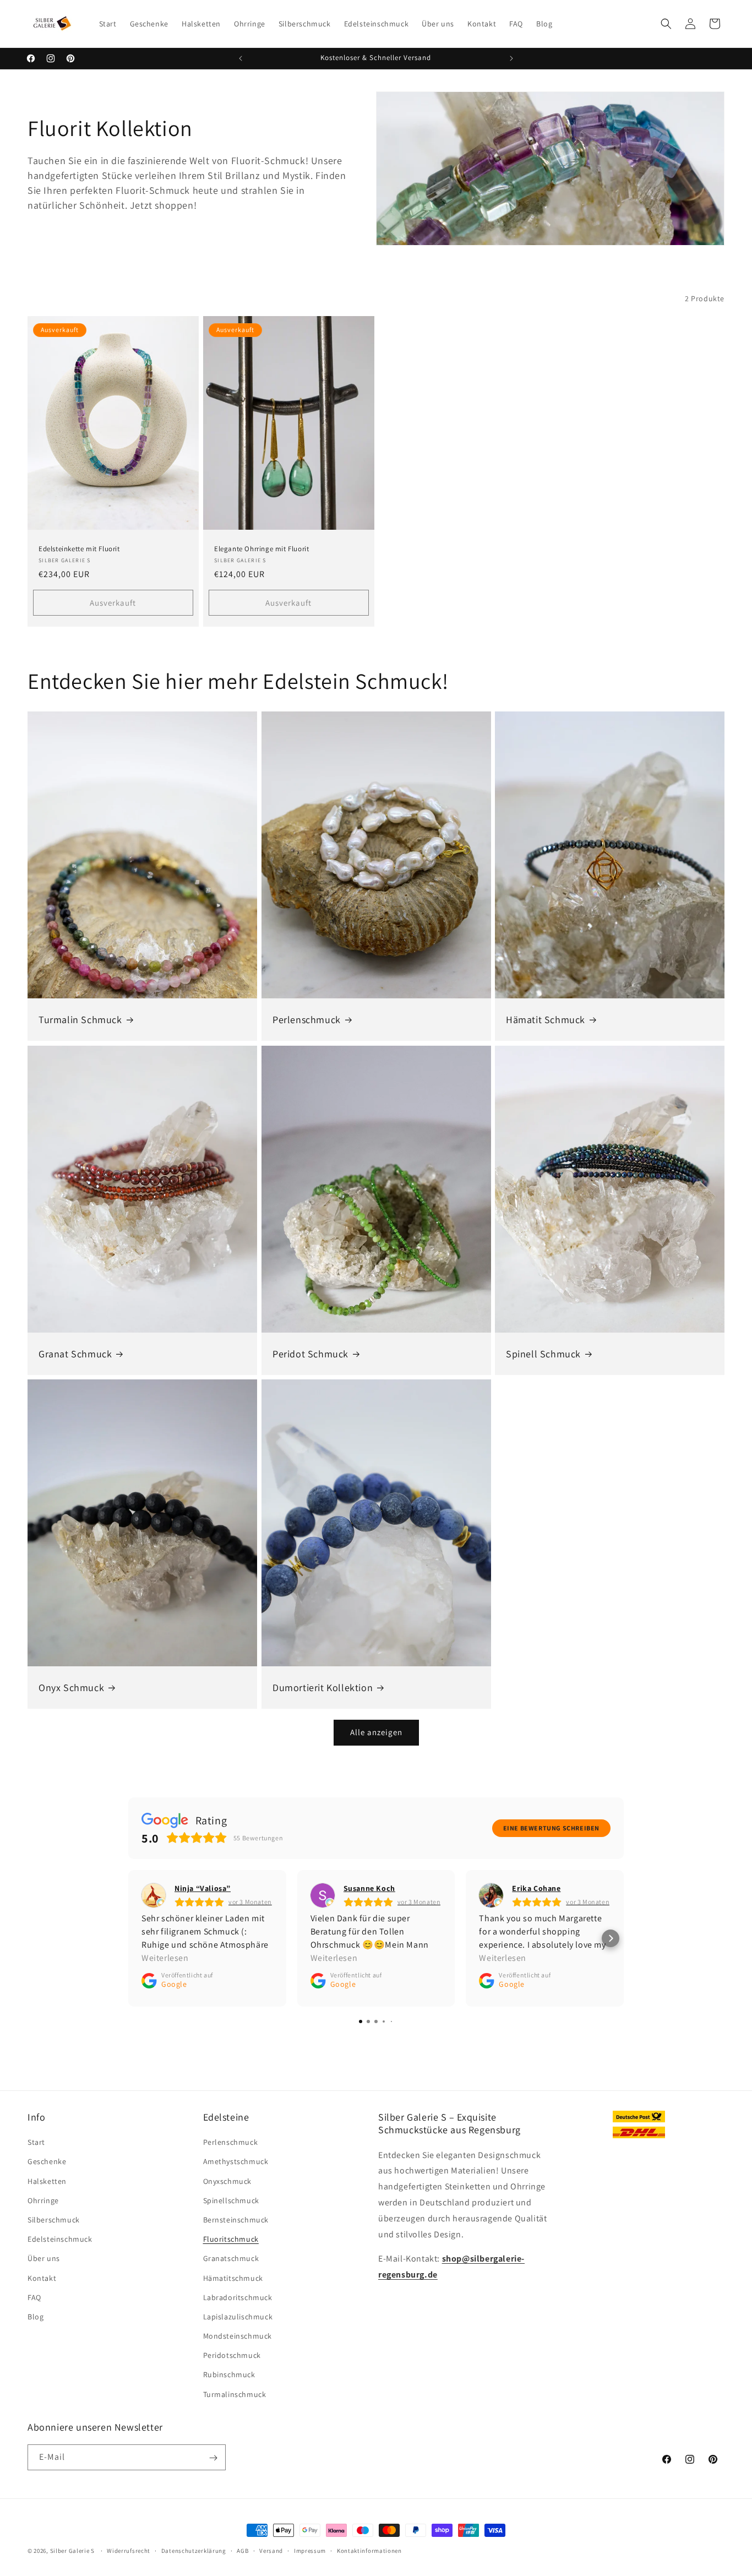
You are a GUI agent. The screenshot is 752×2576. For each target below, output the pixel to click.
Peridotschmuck (232, 2356)
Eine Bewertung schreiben (551, 1828)
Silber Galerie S (72, 2551)
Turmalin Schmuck (80, 1020)
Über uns (44, 2259)
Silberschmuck (54, 2220)
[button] (666, 24)
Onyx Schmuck (71, 1687)
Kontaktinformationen (369, 2550)
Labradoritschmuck (238, 2297)
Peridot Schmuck (310, 1353)
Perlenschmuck (307, 1020)
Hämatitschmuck (233, 2278)
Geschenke (47, 2162)
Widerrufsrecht (129, 2550)
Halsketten (47, 2181)
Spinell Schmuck (543, 1353)
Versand (271, 2550)
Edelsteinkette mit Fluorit (79, 549)
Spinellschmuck (231, 2200)
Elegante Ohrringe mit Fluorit (261, 549)
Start (36, 2143)
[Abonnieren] (213, 2458)
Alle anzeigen (376, 1732)
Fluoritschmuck (231, 2240)
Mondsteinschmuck (238, 2336)
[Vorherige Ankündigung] (241, 58)
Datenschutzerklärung (194, 2550)
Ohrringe (43, 2200)
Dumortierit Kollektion (323, 1687)
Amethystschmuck (236, 2162)
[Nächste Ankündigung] (511, 58)
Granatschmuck (231, 2259)
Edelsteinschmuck (60, 2240)
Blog (36, 2317)
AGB (243, 2550)
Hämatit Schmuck (546, 1020)
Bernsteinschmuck (236, 2220)
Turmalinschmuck (235, 2394)
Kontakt (42, 2278)
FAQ (34, 2297)
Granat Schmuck (75, 1353)
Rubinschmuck (229, 2375)
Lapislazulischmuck (238, 2317)
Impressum (310, 2550)
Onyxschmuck (228, 2181)
